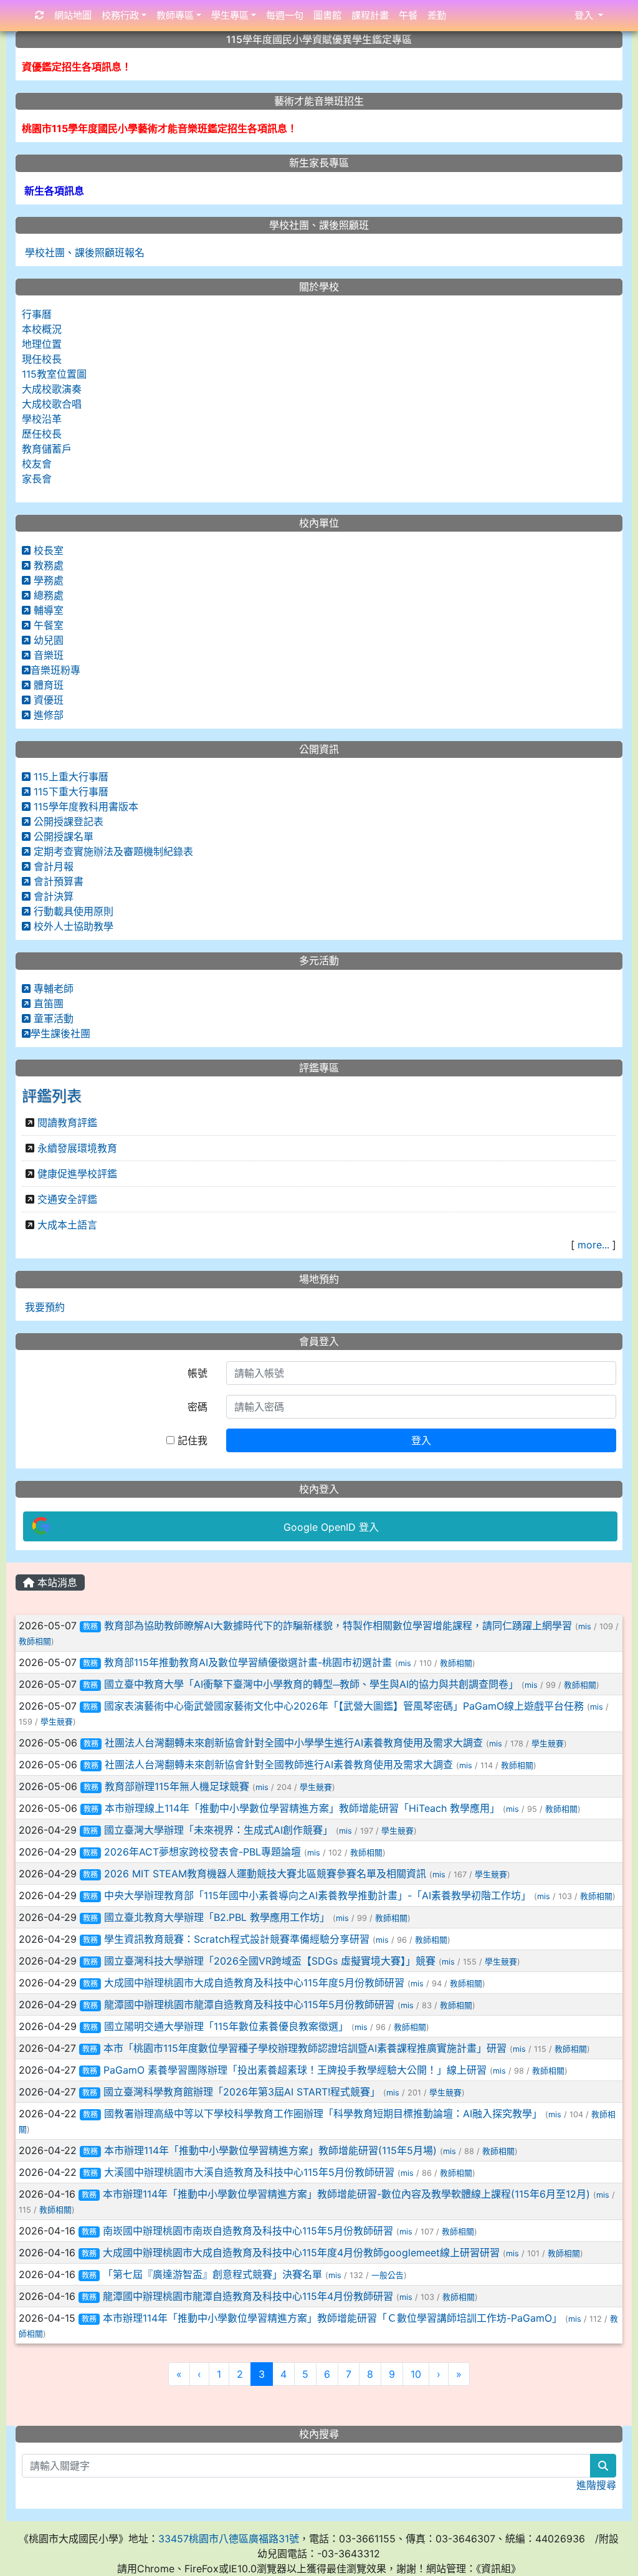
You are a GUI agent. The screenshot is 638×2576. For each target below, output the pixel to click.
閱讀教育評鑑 (67, 1123)
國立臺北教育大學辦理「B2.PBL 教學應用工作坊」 (217, 1917)
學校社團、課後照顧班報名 (83, 252)
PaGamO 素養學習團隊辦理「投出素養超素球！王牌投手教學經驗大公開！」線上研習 (295, 2070)
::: (18, 1567)
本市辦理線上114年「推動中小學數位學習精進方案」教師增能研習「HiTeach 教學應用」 (302, 1808)
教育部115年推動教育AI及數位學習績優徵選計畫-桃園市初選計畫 (248, 1662)
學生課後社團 (60, 1033)
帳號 (198, 1373)
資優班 (47, 700)
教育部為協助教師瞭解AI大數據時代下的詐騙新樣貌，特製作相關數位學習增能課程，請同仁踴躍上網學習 (338, 1626)
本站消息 (56, 1582)
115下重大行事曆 (69, 792)
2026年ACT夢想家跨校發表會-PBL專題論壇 (202, 1852)
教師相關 (35, 1641)
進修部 (47, 715)
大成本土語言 (67, 1225)
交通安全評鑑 (67, 1199)
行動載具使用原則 (72, 911)
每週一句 (285, 15)
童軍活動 (52, 1018)
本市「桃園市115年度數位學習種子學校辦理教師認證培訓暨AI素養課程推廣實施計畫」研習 (305, 2048)
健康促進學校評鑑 (77, 1174)
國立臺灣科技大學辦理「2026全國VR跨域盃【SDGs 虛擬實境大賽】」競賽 (270, 1961)
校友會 (37, 464)
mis (585, 1626)
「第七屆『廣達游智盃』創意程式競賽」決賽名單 (212, 2274)
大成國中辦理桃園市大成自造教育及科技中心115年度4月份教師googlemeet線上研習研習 (301, 2253)
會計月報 (52, 866)
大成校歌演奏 (52, 389)
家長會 (37, 479)
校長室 (47, 550)
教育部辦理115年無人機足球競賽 (177, 1786)
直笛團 (47, 1003)
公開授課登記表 (67, 821)
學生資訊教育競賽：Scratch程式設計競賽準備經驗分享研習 (237, 1939)
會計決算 (52, 896)
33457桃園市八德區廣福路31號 (229, 2539)
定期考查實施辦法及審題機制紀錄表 (112, 851)
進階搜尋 (596, 2485)
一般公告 (388, 2275)
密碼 (198, 1407)
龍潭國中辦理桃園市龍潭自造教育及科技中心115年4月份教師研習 (248, 2296)
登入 (421, 1440)
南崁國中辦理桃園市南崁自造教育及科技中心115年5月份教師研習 (248, 2231)
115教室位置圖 (54, 374)
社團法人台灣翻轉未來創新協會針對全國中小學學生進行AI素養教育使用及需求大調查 (294, 1743)
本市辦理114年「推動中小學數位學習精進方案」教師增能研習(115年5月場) (270, 2150)
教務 (90, 1626)
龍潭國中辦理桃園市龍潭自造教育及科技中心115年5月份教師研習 (249, 2004)
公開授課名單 (62, 836)
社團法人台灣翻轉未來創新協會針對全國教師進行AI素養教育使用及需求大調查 (279, 1764)
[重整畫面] (40, 16)
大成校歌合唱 (52, 404)
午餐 (408, 15)
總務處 (47, 595)
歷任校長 (42, 434)
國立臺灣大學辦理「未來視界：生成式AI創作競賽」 (218, 1830)
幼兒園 (47, 640)
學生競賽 (57, 1722)
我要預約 (43, 1307)
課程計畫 (370, 15)
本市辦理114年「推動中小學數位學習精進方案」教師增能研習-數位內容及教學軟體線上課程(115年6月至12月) (346, 2194)
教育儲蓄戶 (47, 449)
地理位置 (42, 344)
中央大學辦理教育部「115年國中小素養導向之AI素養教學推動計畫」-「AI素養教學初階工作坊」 (317, 1895)
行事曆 (37, 314)
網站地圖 (73, 15)
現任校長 (42, 359)
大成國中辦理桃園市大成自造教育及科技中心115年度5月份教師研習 (254, 1983)
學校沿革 (42, 419)
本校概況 (42, 329)
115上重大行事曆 (69, 777)
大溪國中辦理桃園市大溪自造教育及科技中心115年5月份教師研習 (249, 2172)
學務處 (47, 580)
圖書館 (327, 15)
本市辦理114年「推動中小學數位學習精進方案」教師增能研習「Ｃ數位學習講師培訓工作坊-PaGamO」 (332, 2318)
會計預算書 (57, 881)
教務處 (47, 565)
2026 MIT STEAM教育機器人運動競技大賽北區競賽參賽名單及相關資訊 (265, 1874)
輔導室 (47, 610)
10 (416, 2374)
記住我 (191, 1440)
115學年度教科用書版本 (84, 807)
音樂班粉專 (55, 670)
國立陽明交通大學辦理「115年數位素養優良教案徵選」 (226, 2026)
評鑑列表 (52, 1096)
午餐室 (47, 625)
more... (593, 1245)
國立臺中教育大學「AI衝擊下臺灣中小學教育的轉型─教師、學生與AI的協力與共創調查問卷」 (311, 1684)
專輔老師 (52, 989)
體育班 (47, 685)
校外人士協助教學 (72, 926)
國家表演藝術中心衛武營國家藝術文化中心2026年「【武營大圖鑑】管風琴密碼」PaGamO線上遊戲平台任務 (344, 1706)
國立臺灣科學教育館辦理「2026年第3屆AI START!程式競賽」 (242, 2092)
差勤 (437, 15)
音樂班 (47, 655)
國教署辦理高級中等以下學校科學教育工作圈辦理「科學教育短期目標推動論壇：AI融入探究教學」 (323, 2114)
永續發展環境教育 (77, 1148)
